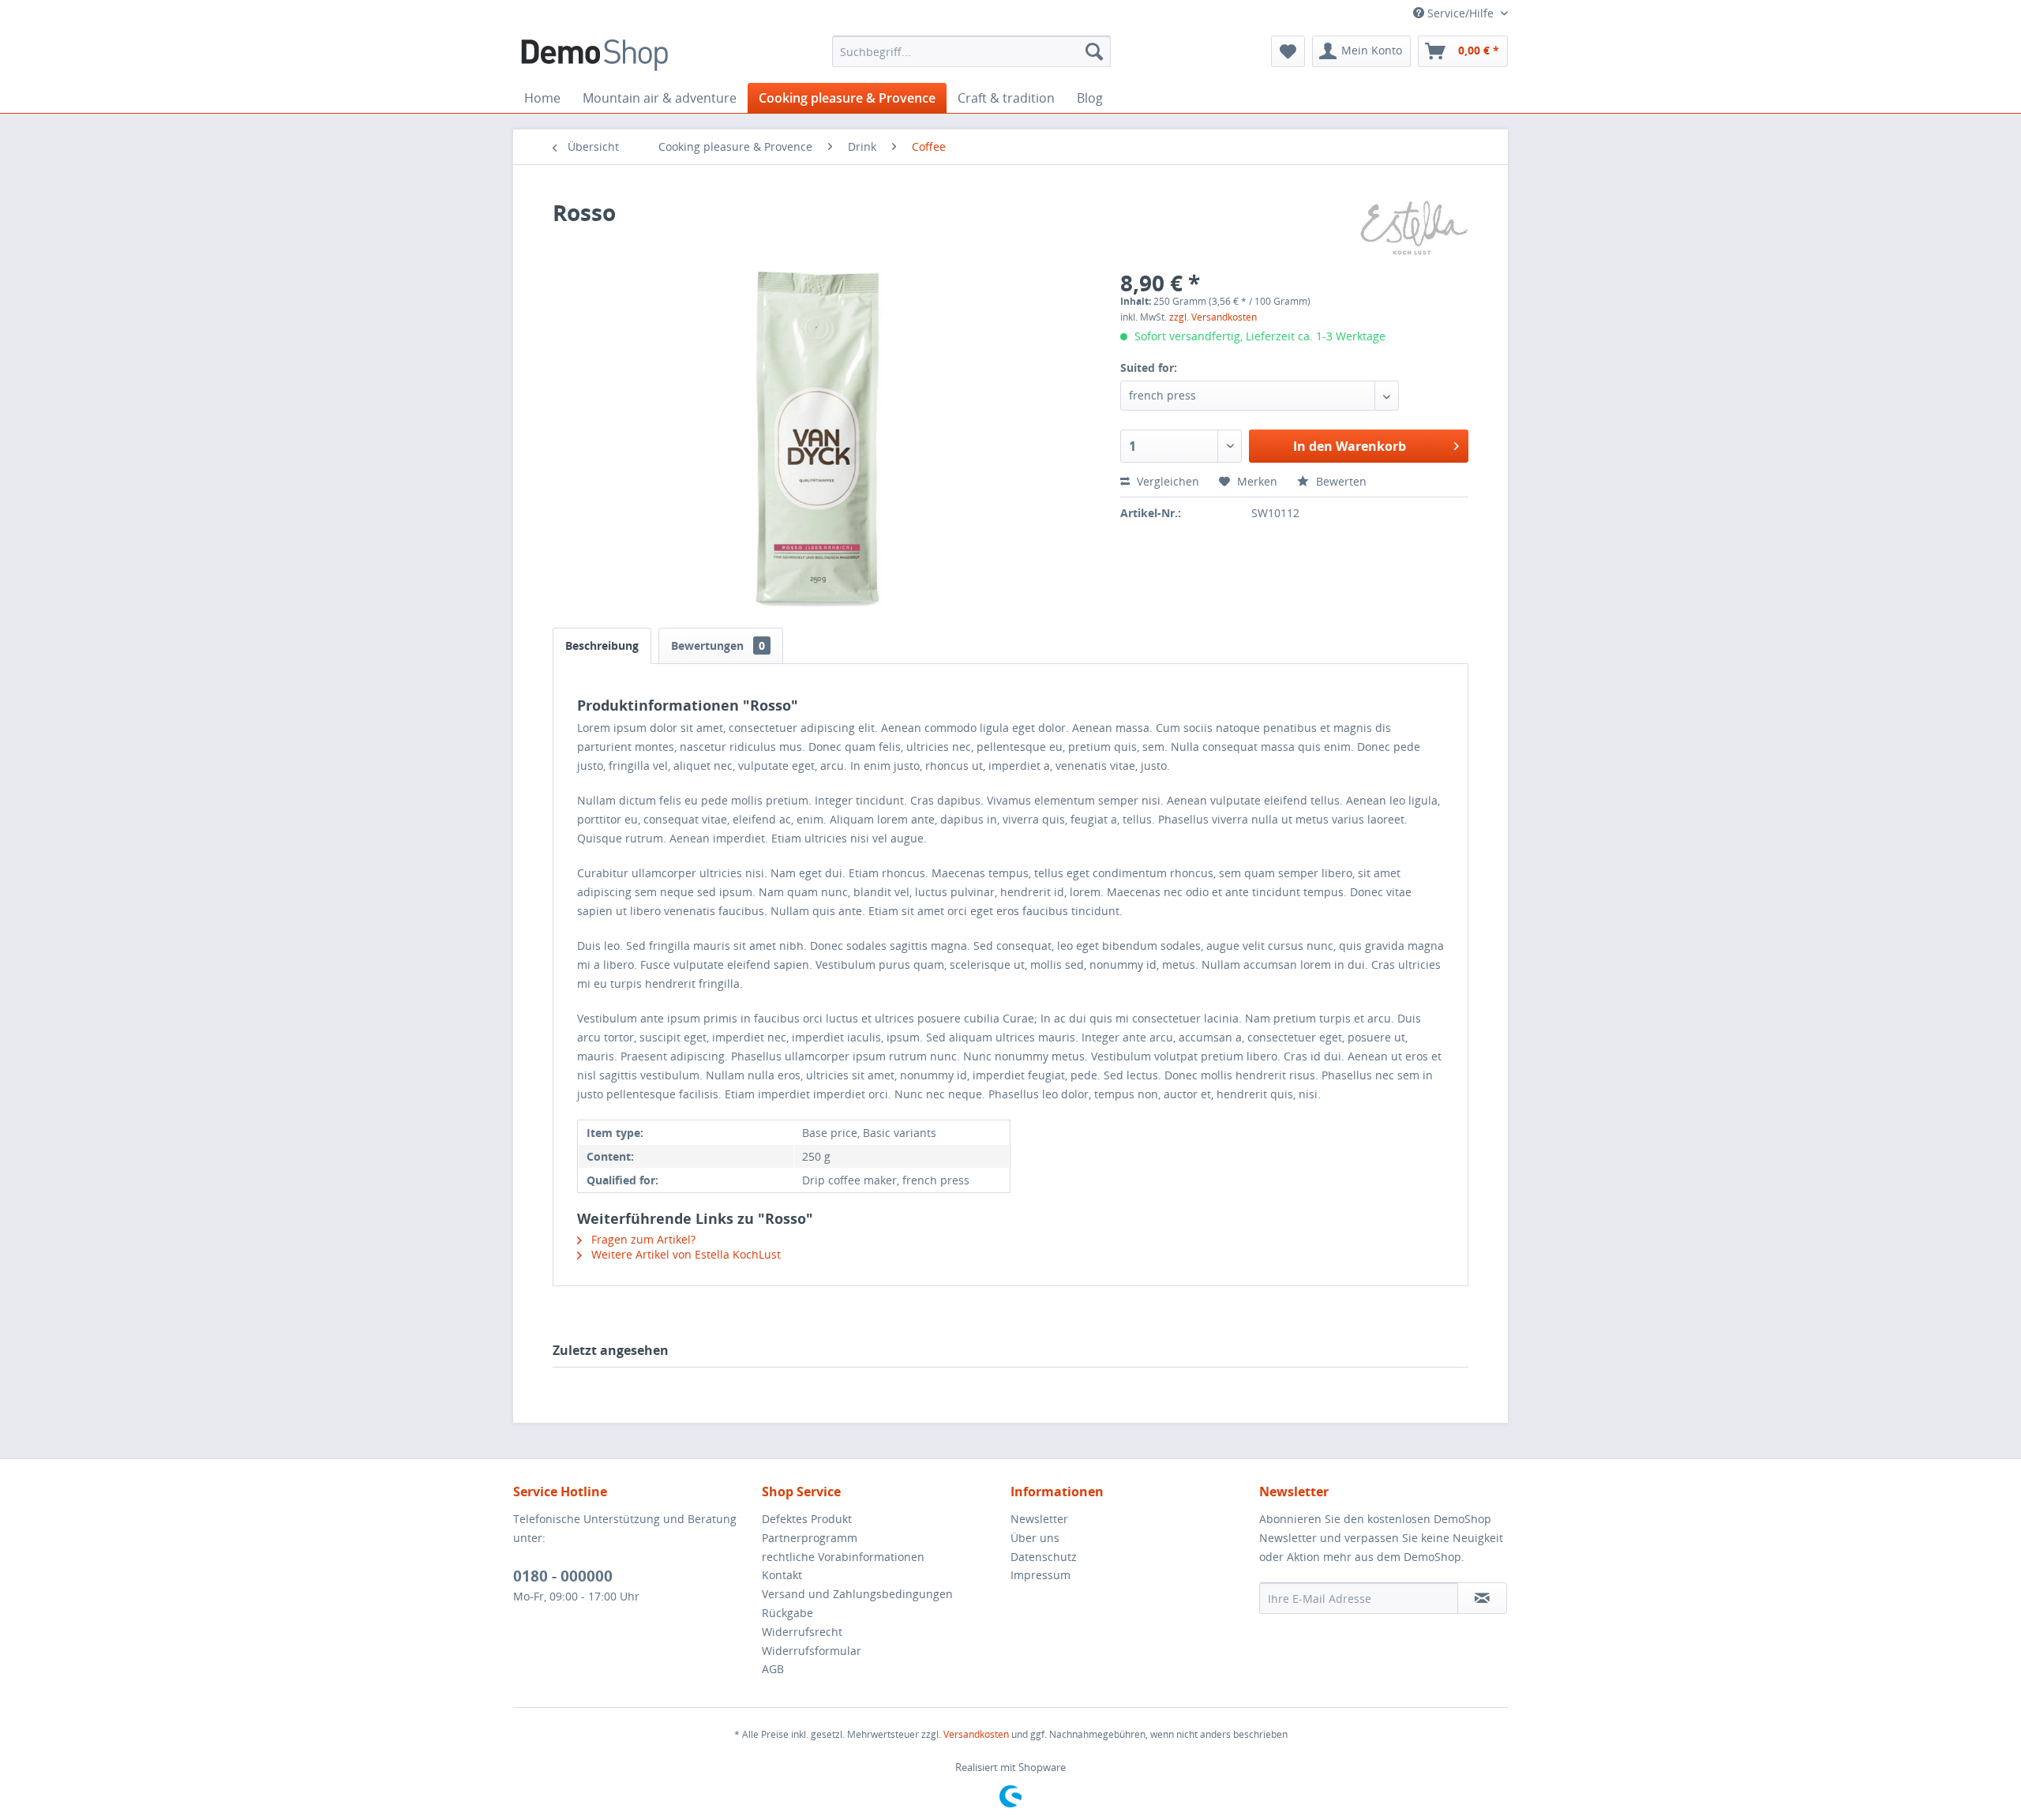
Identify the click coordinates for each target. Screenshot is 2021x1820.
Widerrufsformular (812, 1651)
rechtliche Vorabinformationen (843, 1557)
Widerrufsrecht (802, 1632)
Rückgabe (787, 1613)
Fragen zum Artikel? (642, 1239)
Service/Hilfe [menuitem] (1460, 13)
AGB (773, 1669)
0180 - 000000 (563, 1576)
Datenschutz (1044, 1557)
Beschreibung (602, 645)
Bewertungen (718, 645)
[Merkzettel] (1288, 51)
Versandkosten (976, 1734)
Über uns (1035, 1538)
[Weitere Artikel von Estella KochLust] (1414, 228)
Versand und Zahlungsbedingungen (857, 1594)
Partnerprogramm (810, 1538)
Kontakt (782, 1575)
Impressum (1040, 1575)
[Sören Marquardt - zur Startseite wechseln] (594, 55)
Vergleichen (1166, 481)
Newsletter (1039, 1519)
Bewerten (1340, 481)
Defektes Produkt (807, 1519)
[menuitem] (971, 51)
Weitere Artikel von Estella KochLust (684, 1254)
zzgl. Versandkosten (1213, 317)
